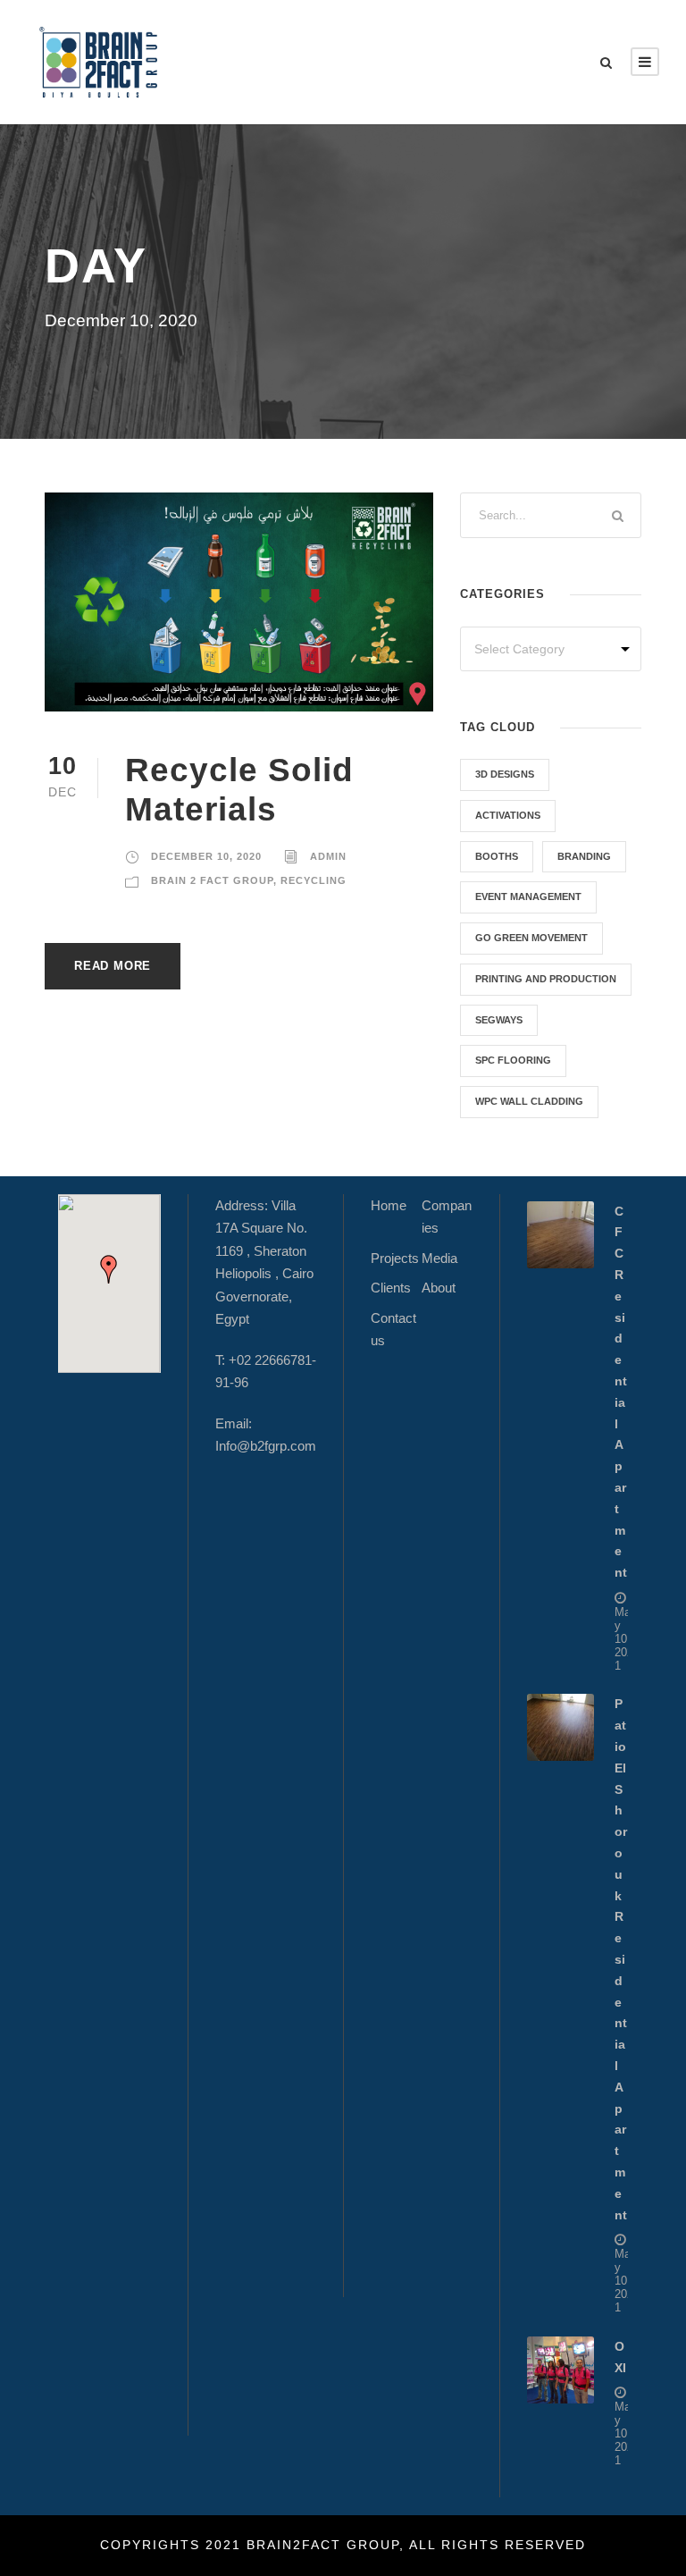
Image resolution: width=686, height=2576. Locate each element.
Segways (499, 1020)
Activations (508, 815)
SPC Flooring (513, 1060)
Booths (497, 856)
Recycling (314, 880)
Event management (528, 897)
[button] (109, 1269)
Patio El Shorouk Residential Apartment (621, 1959)
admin (328, 856)
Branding (584, 856)
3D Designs (505, 774)
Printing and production (546, 979)
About (439, 1288)
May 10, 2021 (624, 1639)
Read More (113, 966)
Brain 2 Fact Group (212, 880)
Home (389, 1205)
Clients (391, 1288)
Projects (395, 1258)
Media (439, 1258)
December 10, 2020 (206, 856)
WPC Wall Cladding (529, 1101)
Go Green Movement (531, 938)
